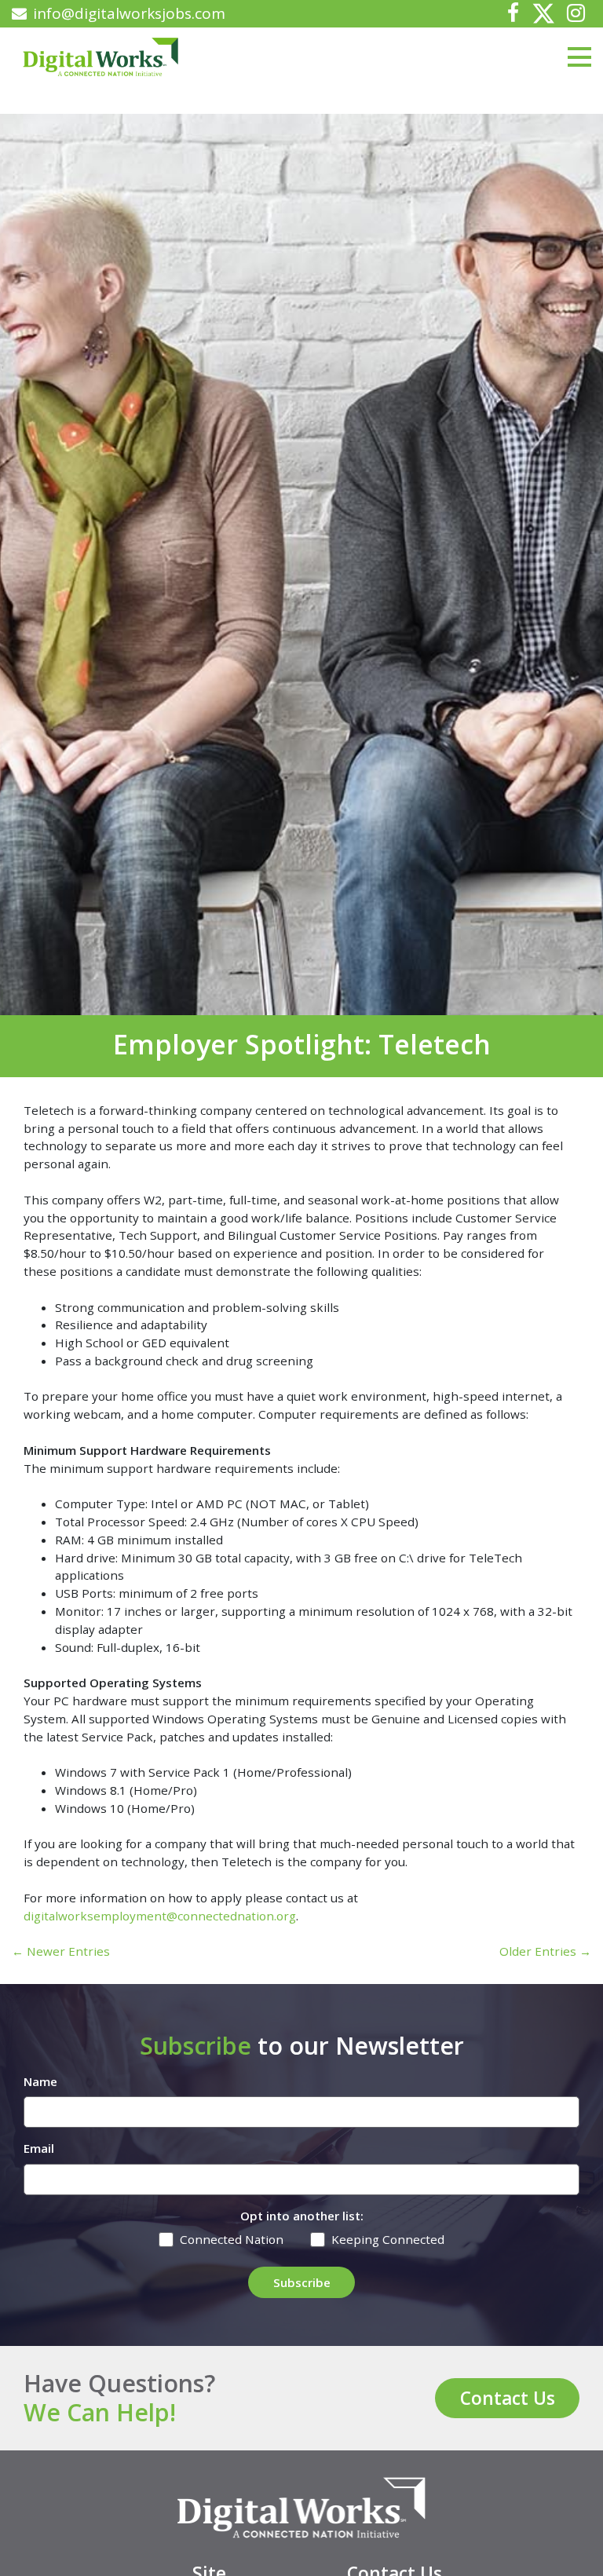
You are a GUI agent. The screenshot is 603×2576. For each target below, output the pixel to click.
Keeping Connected (388, 2239)
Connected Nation (232, 2239)
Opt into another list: (302, 2216)
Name (40, 2081)
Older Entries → (545, 1951)
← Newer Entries (61, 1951)
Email (39, 2148)
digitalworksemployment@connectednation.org (160, 1916)
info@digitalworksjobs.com (129, 13)
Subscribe (302, 2282)
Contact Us (508, 2398)
